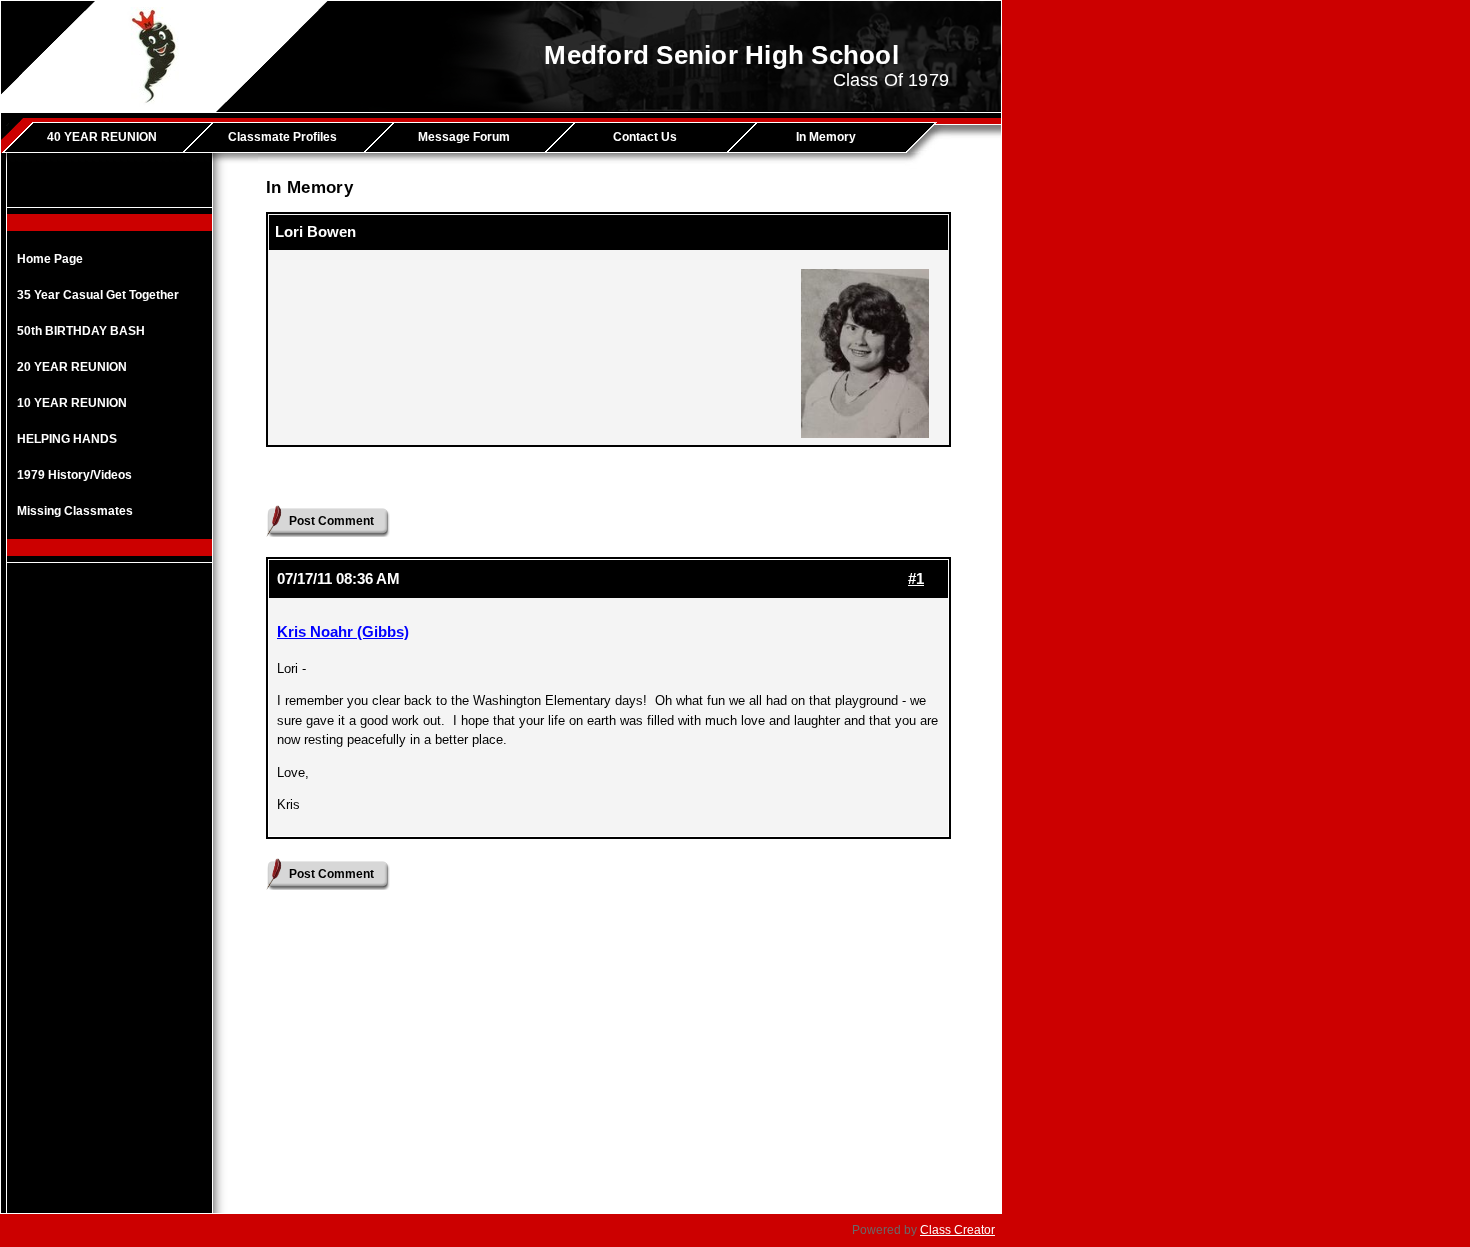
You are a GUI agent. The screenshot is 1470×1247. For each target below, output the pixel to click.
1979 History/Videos (74, 475)
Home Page (50, 259)
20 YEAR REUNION (72, 367)
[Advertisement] (110, 893)
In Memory (826, 137)
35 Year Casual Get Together (98, 295)
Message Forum (464, 137)
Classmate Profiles (282, 137)
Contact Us (645, 137)
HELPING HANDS (67, 439)
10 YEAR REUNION (72, 403)
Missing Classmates (75, 511)
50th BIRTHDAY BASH (81, 331)
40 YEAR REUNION (102, 137)
